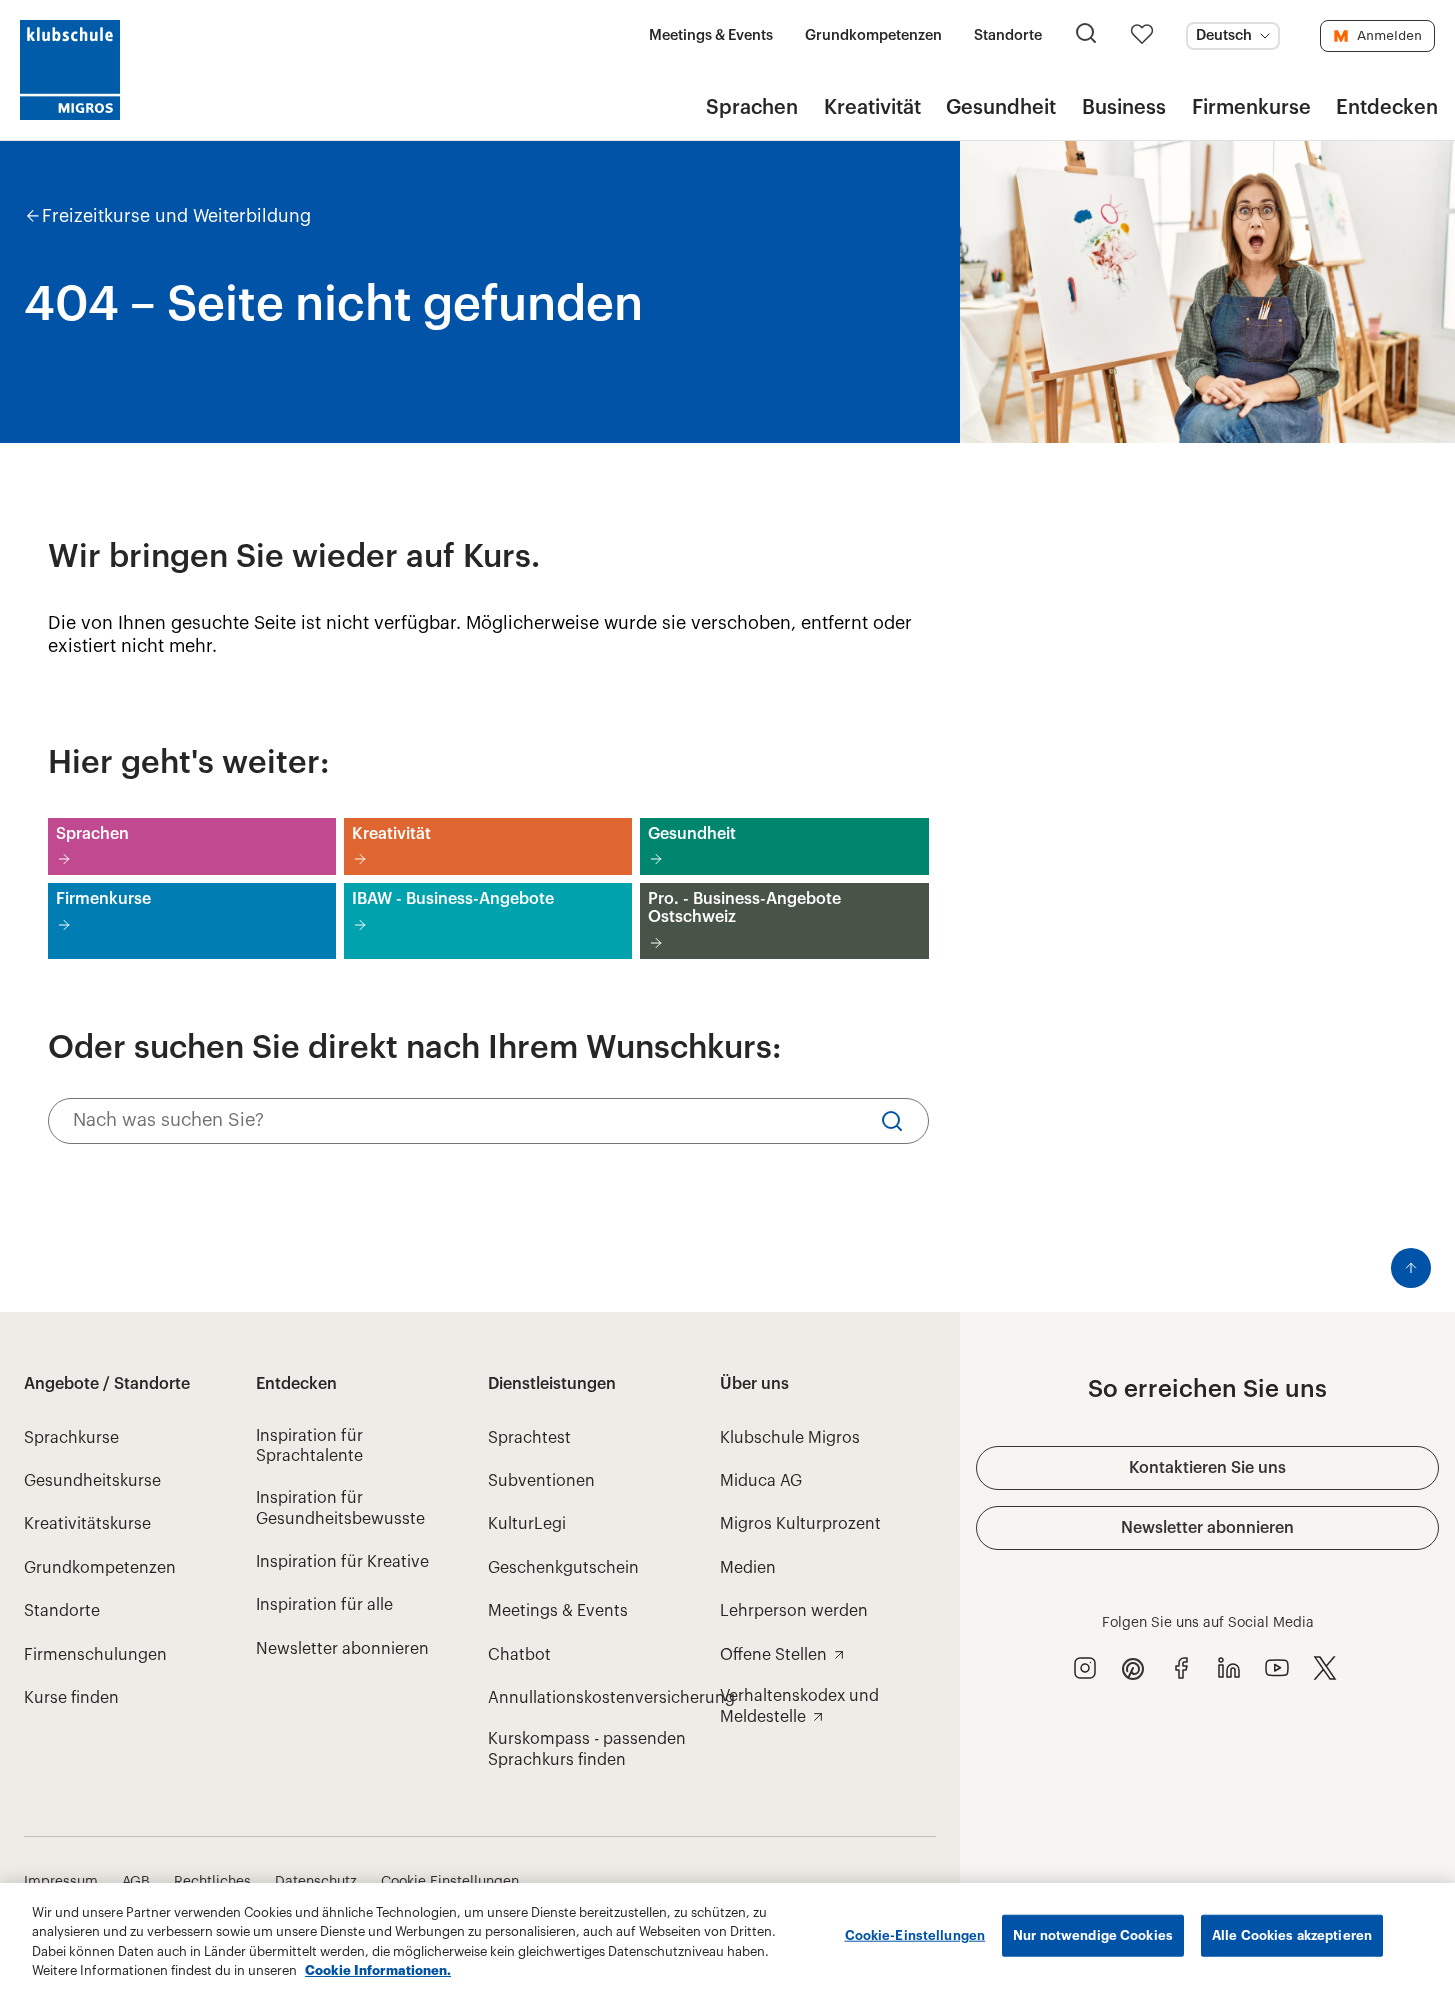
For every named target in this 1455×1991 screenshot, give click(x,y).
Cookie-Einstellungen (915, 1935)
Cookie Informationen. (378, 1970)
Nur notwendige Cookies (1093, 1935)
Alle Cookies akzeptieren (1292, 1935)
